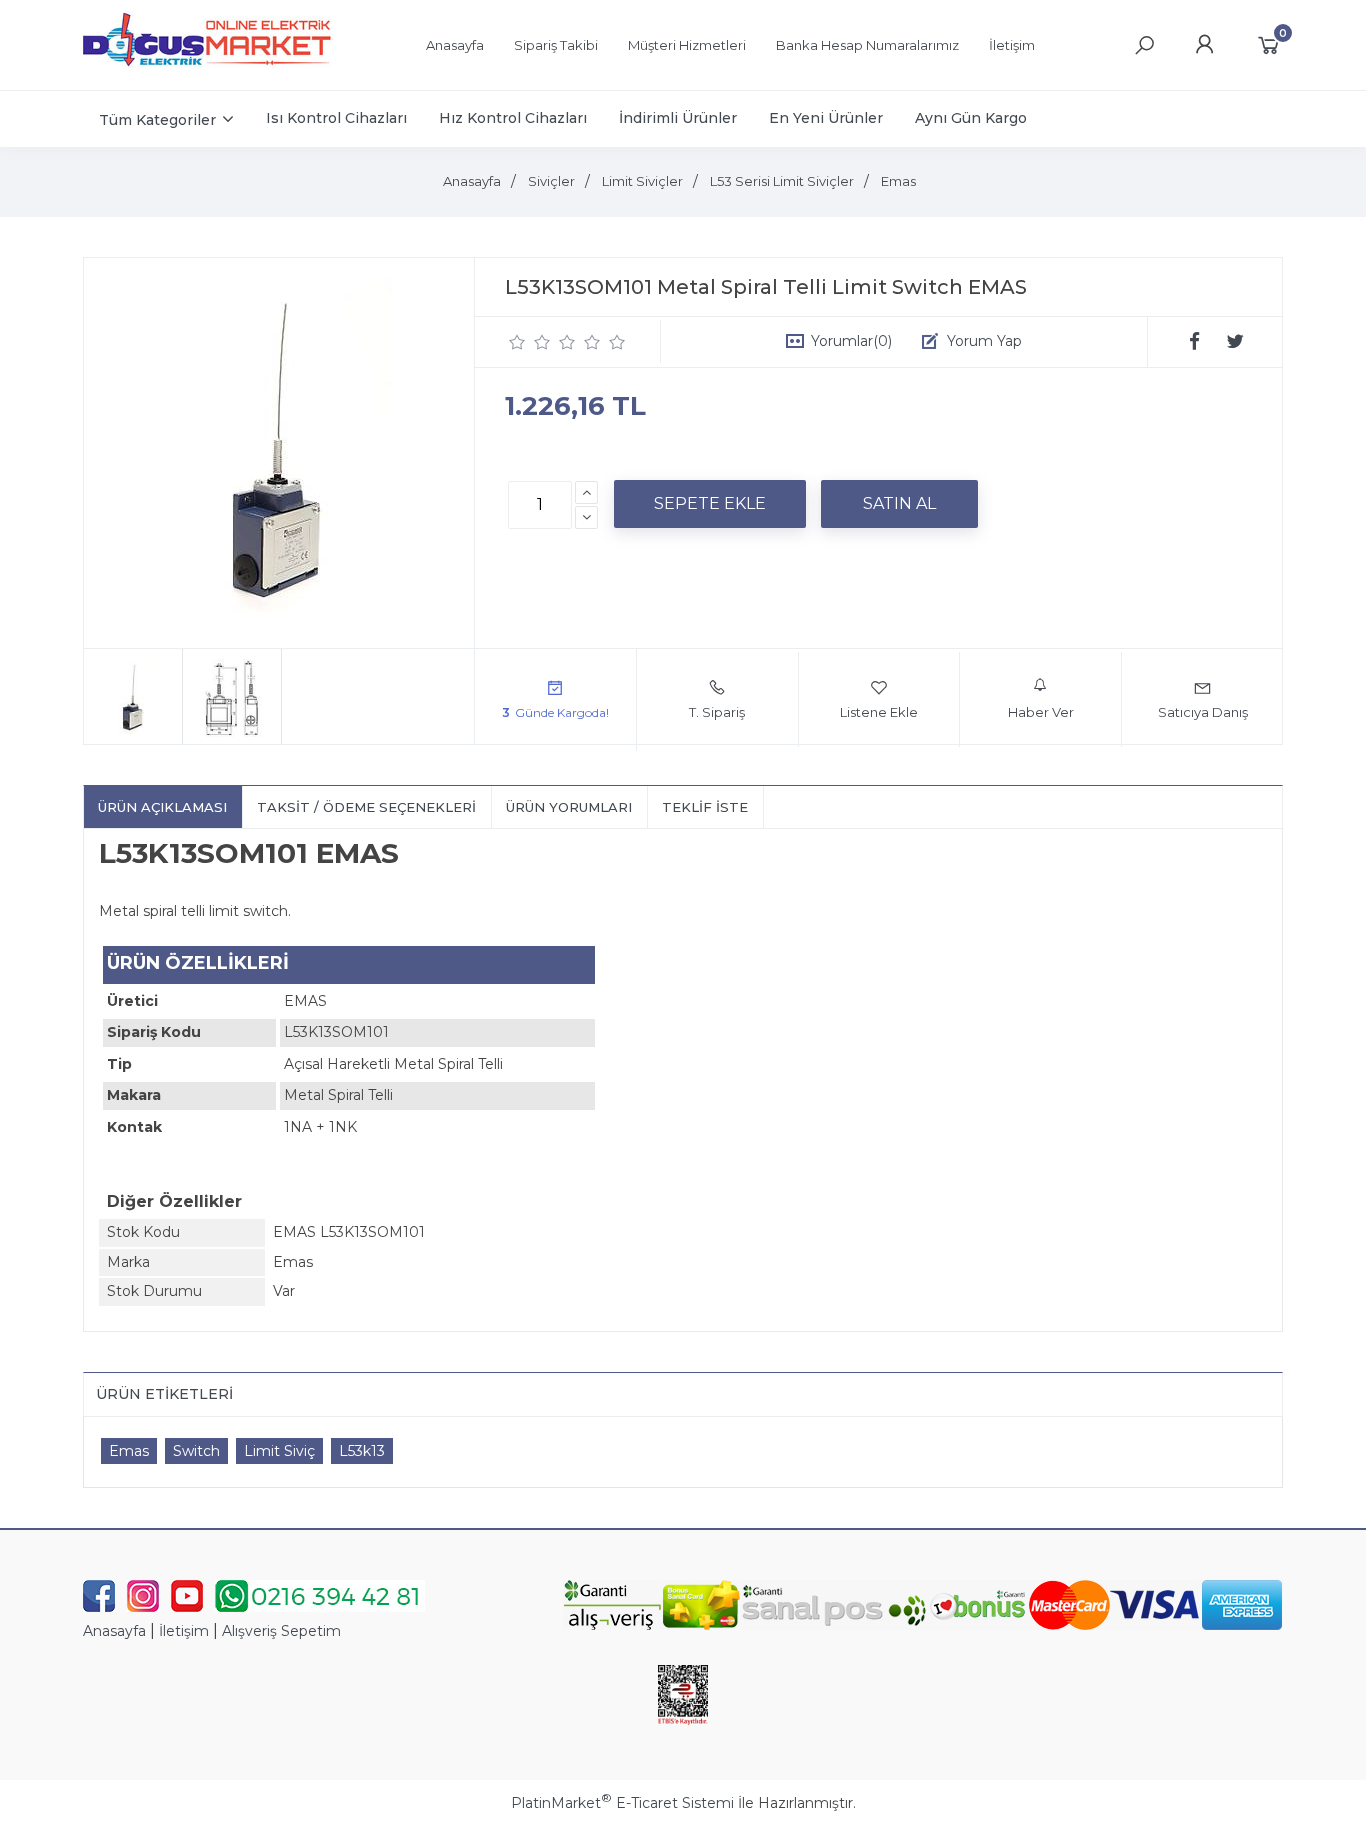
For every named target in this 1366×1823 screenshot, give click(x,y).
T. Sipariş (717, 712)
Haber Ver (1041, 712)
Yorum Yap (984, 341)
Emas (129, 1451)
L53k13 (362, 1451)
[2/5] (530, 342)
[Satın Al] (899, 504)
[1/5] (517, 342)
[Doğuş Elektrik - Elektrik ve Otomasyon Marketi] (208, 74)
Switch (196, 1451)
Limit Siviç (279, 1451)
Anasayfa (114, 1631)
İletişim (184, 1631)
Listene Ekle (879, 712)
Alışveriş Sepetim (281, 1631)
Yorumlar (851, 341)
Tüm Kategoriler (157, 120)
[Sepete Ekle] (710, 504)
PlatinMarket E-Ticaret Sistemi (622, 1803)
